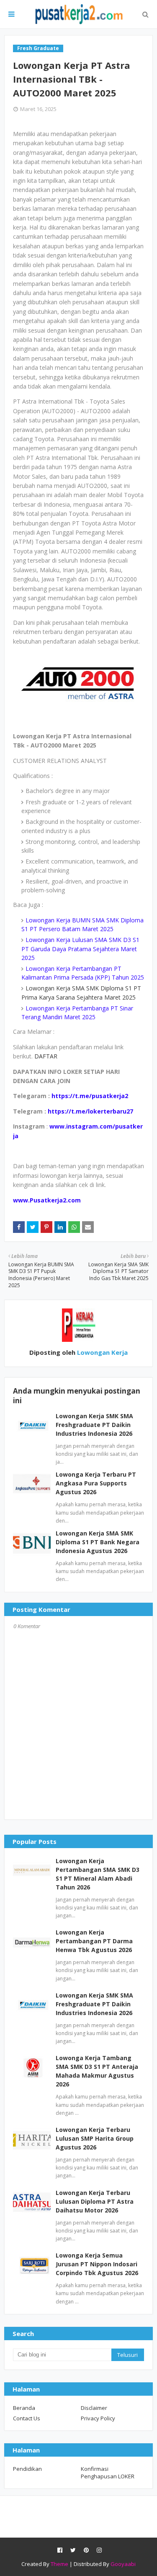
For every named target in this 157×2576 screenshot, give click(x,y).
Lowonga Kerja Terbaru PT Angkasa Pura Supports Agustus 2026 (96, 1483)
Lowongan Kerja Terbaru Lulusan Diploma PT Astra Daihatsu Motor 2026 (95, 2201)
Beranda (24, 2408)
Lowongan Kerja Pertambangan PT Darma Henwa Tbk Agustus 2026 (94, 1941)
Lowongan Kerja (102, 1352)
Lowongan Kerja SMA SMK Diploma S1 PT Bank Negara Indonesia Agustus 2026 (98, 1542)
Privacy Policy (98, 2418)
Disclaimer (94, 2408)
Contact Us (27, 2418)
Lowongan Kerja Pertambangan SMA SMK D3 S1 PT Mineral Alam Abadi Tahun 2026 (98, 1874)
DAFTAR (45, 1056)
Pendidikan (27, 2469)
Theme (59, 2564)
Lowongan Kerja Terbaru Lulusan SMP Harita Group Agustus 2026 (95, 2138)
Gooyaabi (123, 2564)
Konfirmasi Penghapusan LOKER (108, 2472)
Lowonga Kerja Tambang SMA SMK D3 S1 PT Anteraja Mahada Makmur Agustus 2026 (97, 2071)
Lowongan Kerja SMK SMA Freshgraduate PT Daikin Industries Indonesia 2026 (94, 1425)
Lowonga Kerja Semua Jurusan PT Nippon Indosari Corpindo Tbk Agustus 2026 (97, 2264)
